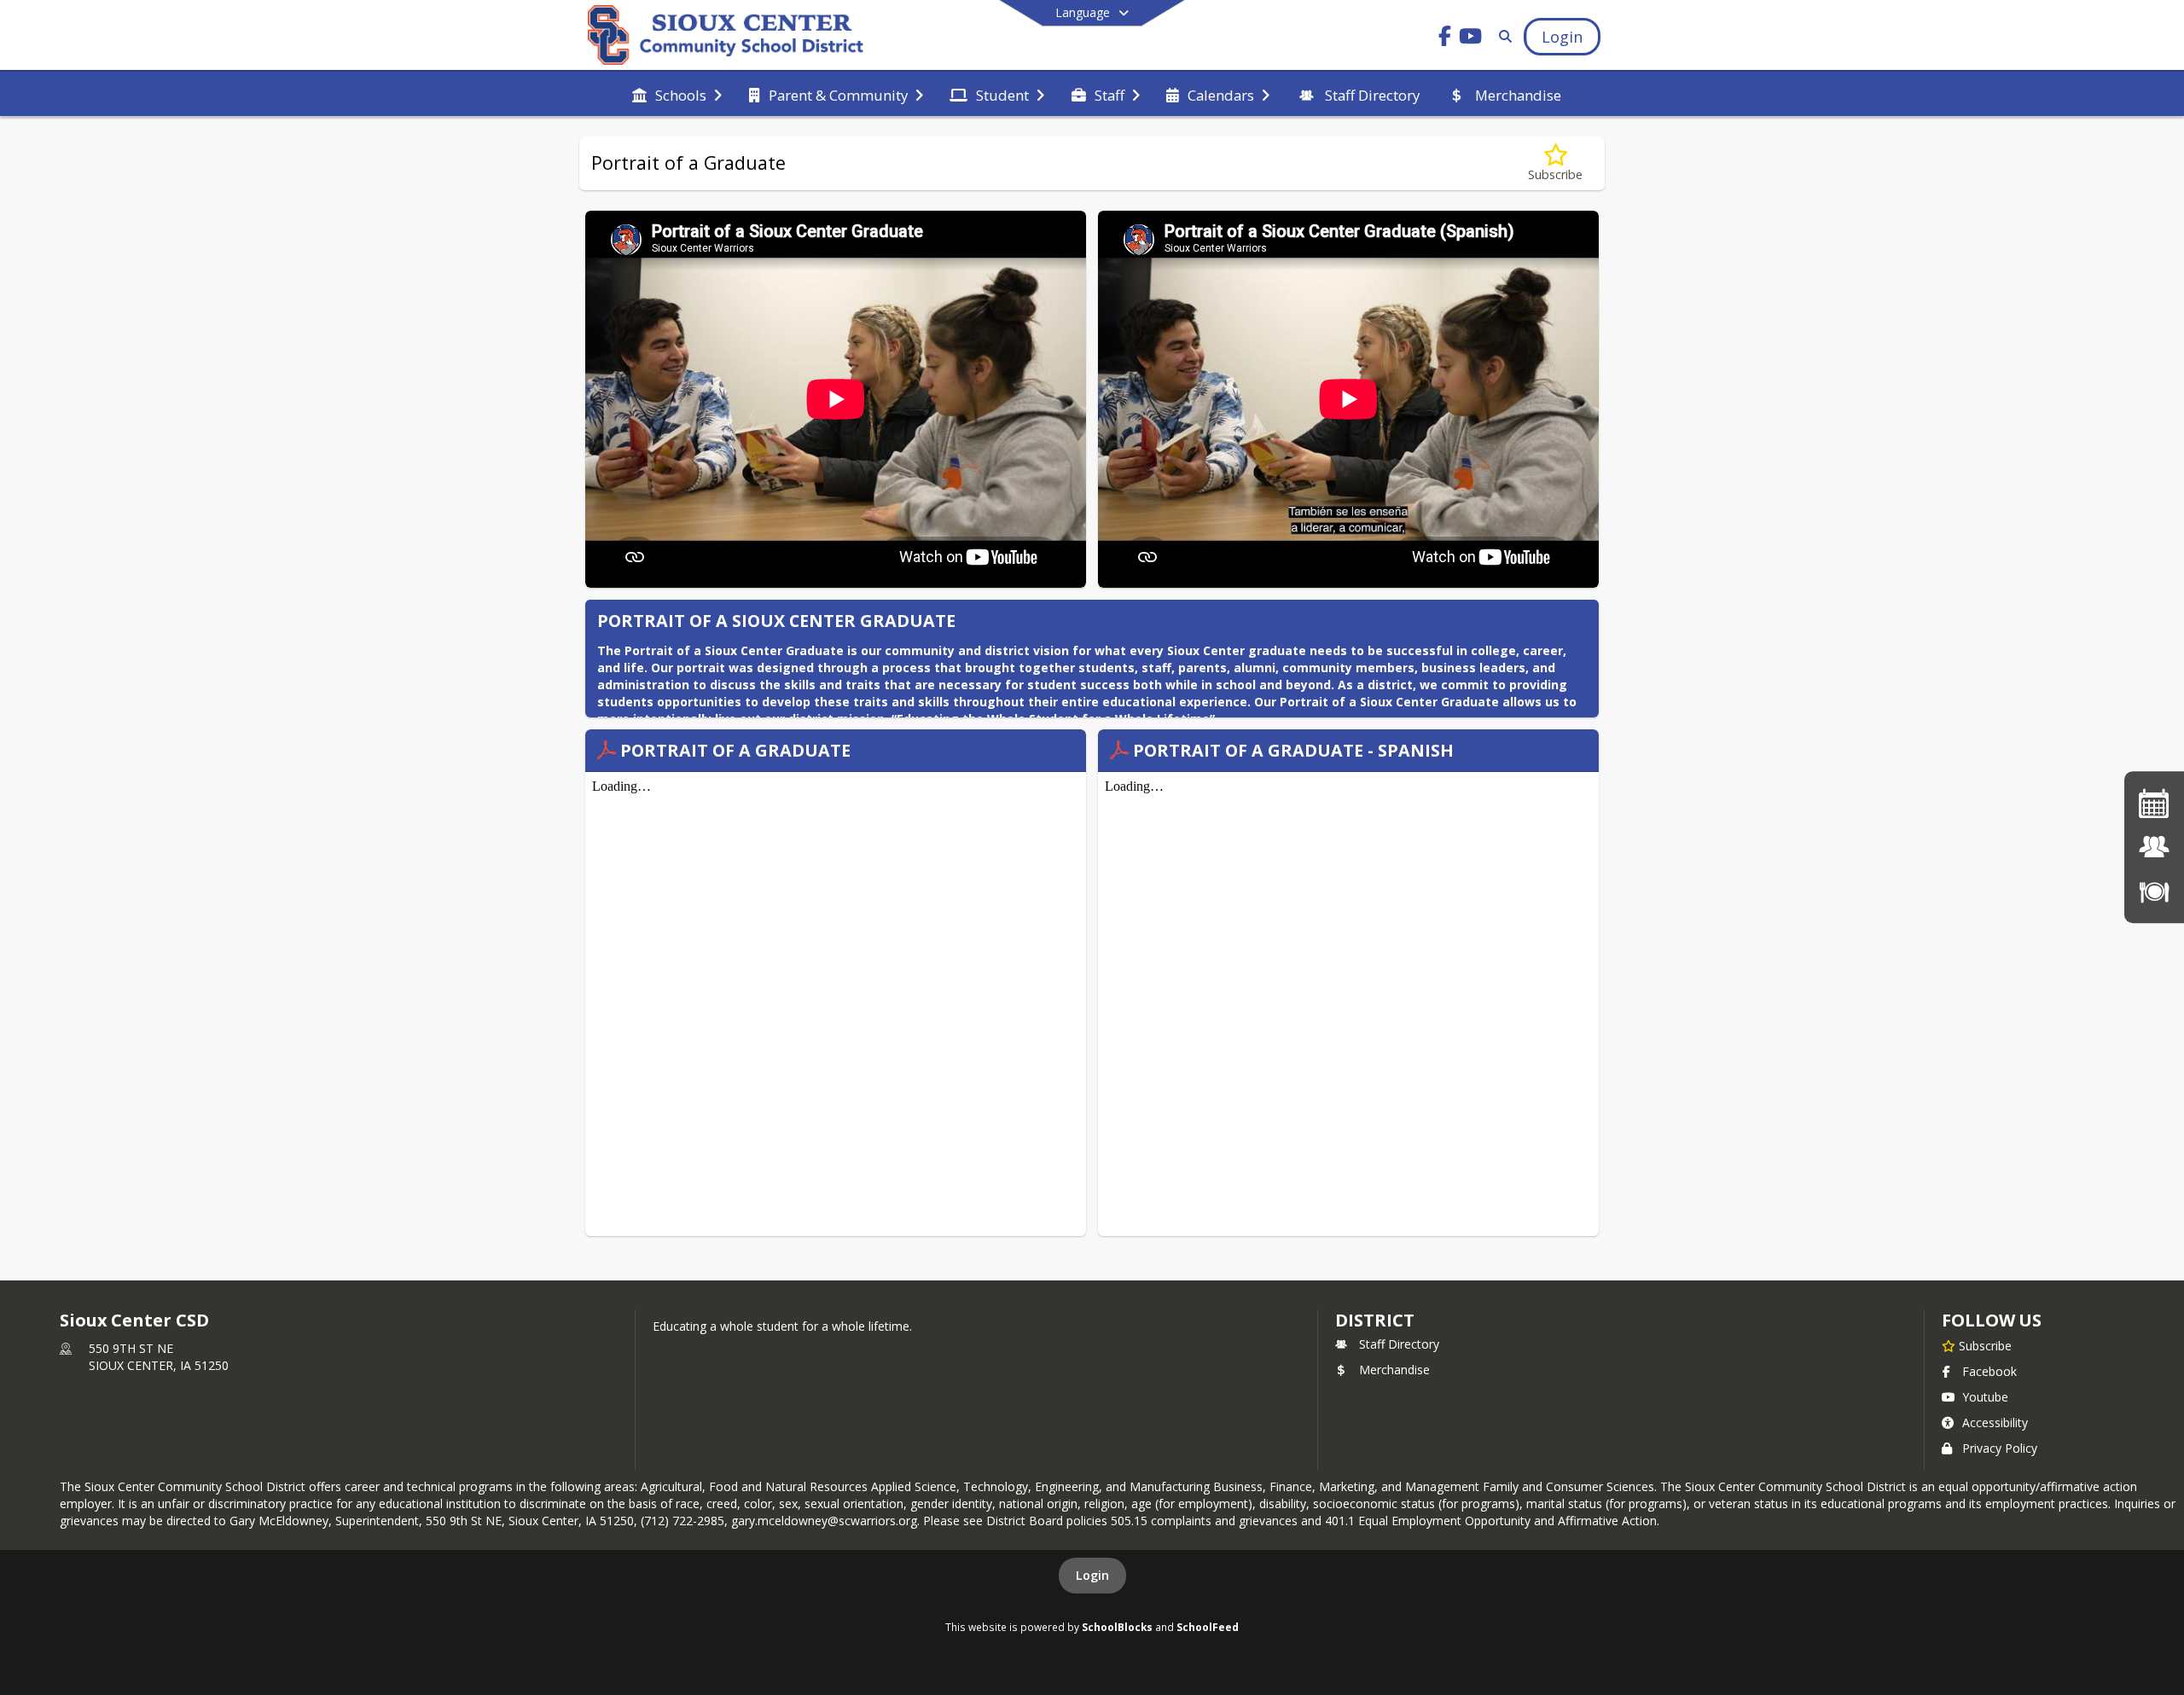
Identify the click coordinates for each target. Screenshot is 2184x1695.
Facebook (1989, 1371)
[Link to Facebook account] (1445, 39)
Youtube (1985, 1397)
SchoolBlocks (1117, 1627)
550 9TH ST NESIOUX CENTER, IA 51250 (159, 1357)
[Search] (1502, 36)
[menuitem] (677, 94)
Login (1092, 1575)
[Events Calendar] (2154, 803)
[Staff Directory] (2154, 847)
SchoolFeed (1208, 1627)
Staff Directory (1399, 1344)
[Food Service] (2154, 891)
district (1374, 1320)
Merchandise (1394, 1370)
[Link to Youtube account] (1471, 39)
